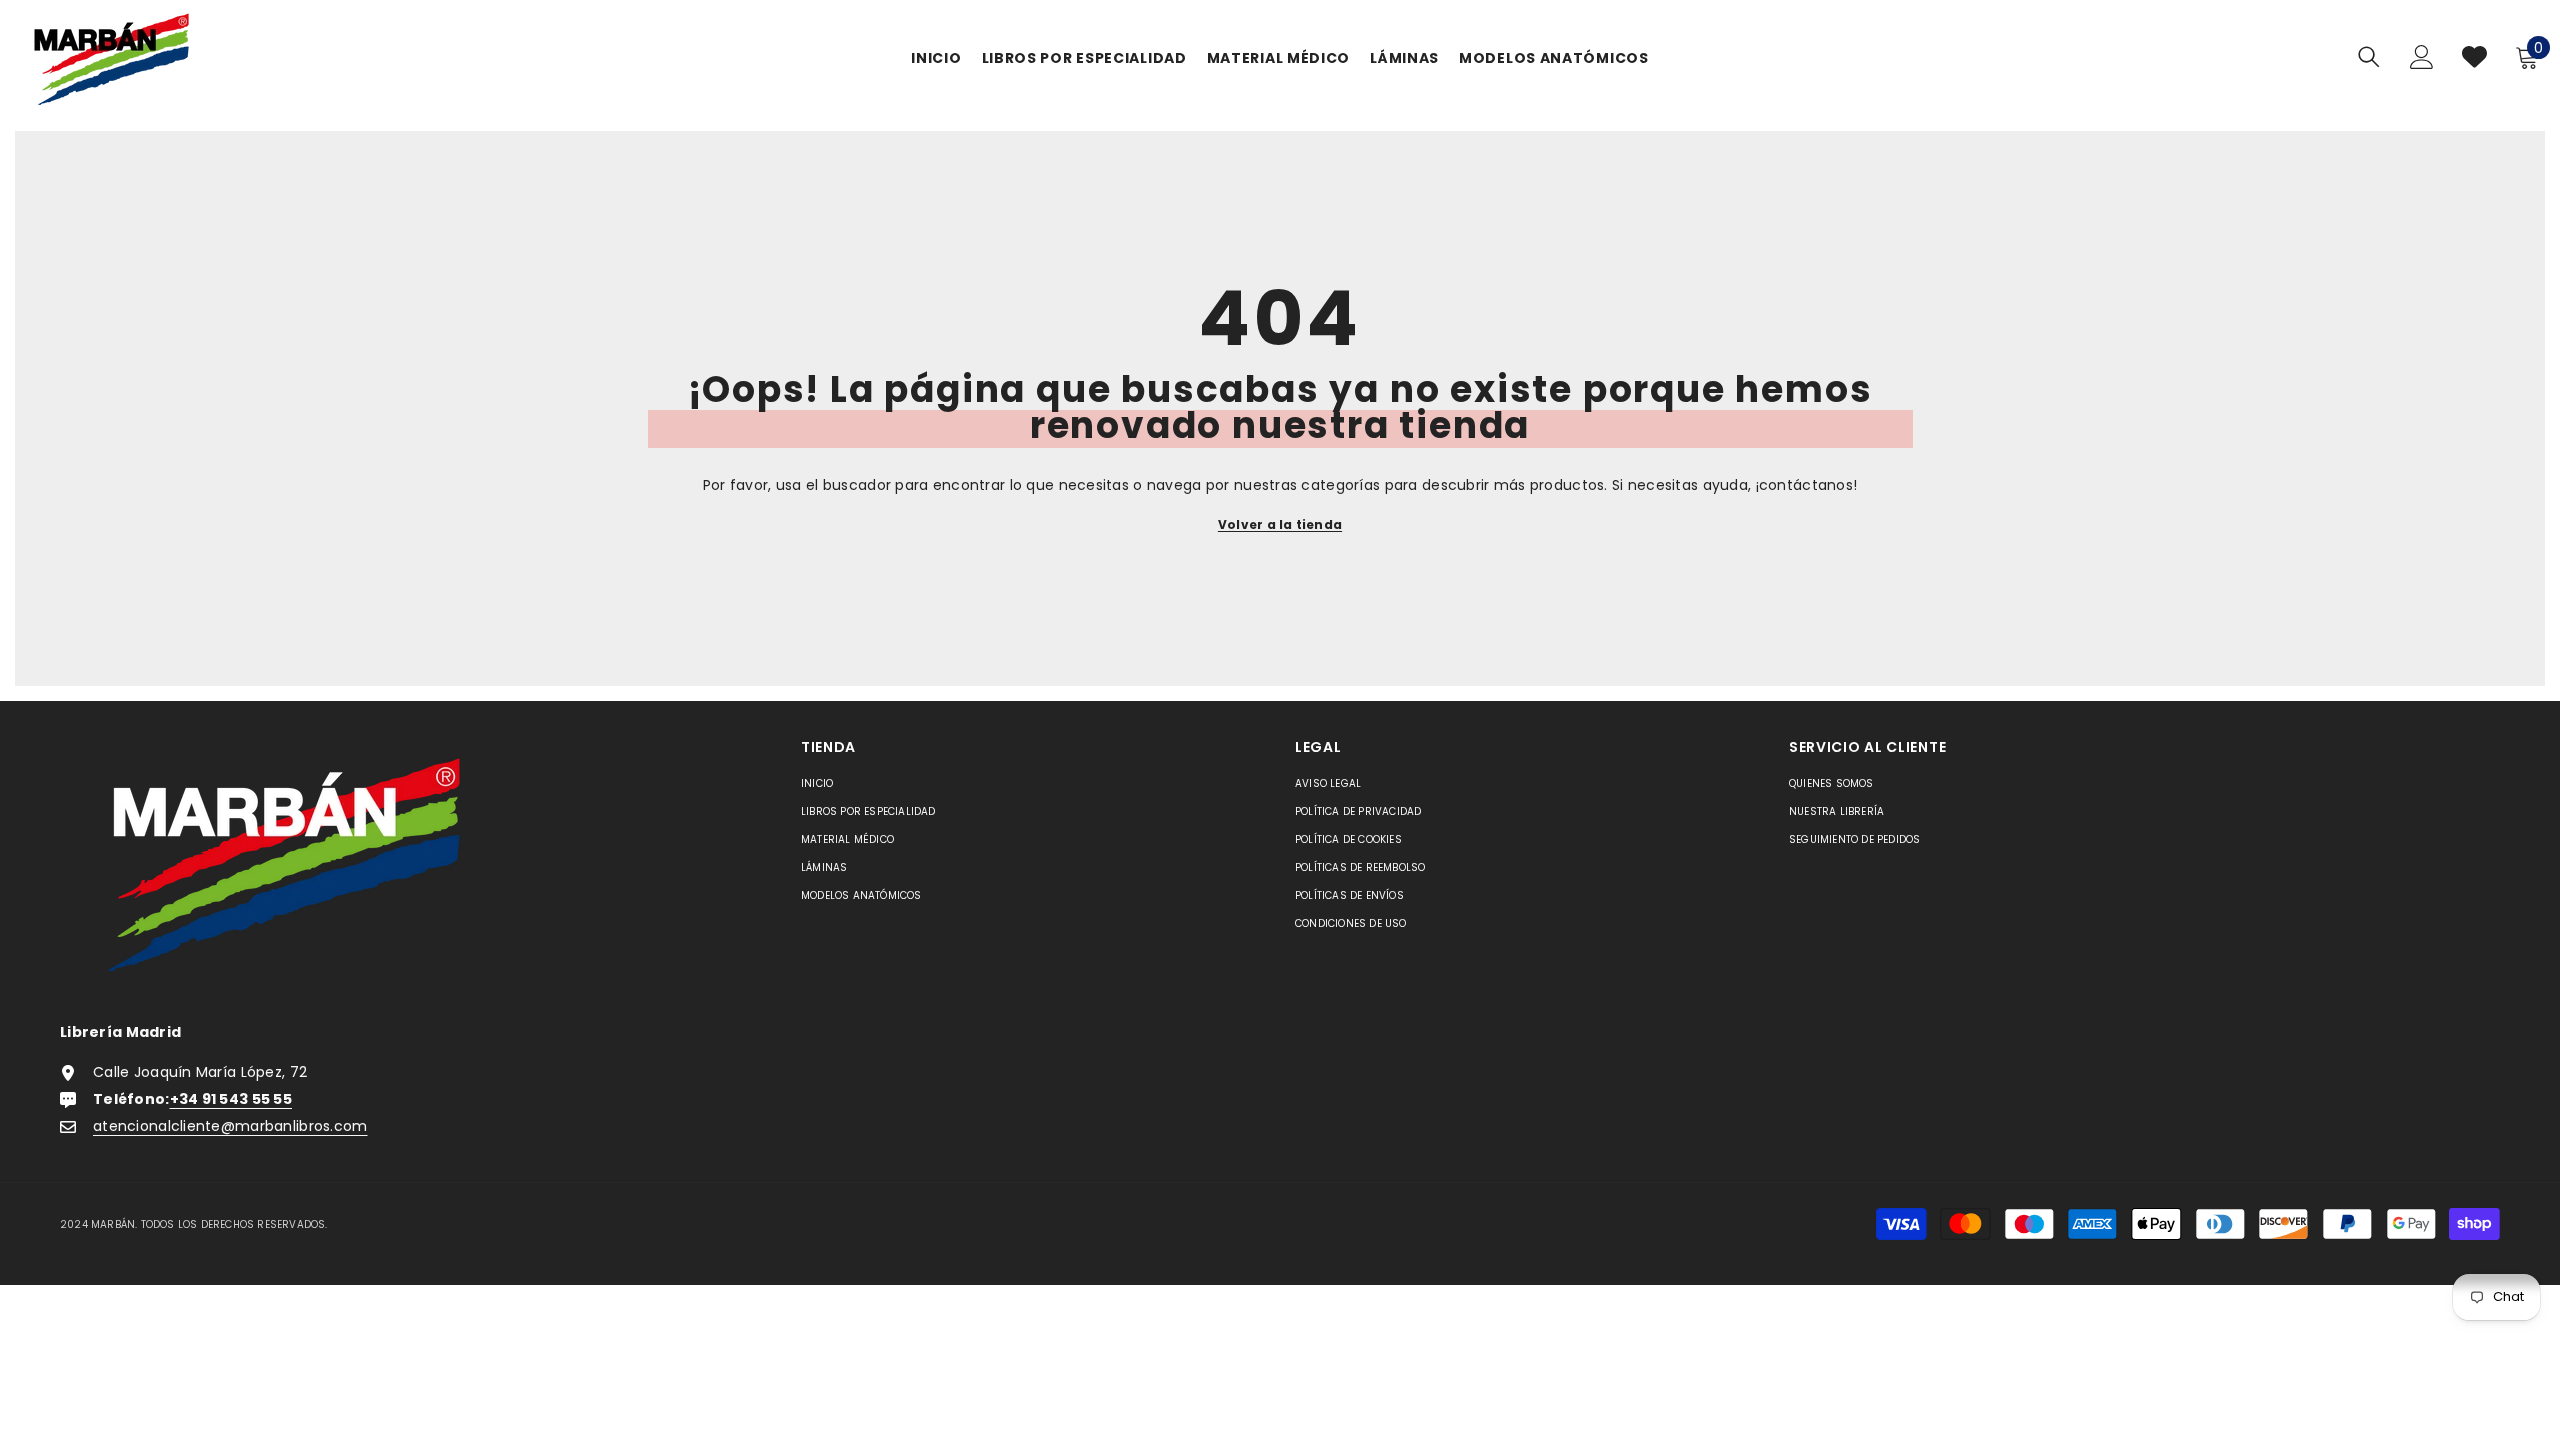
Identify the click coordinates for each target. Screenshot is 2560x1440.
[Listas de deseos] (2474, 56)
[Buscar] (2369, 56)
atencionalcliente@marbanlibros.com (230, 1126)
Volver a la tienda (1280, 524)
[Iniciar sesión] (2422, 57)
